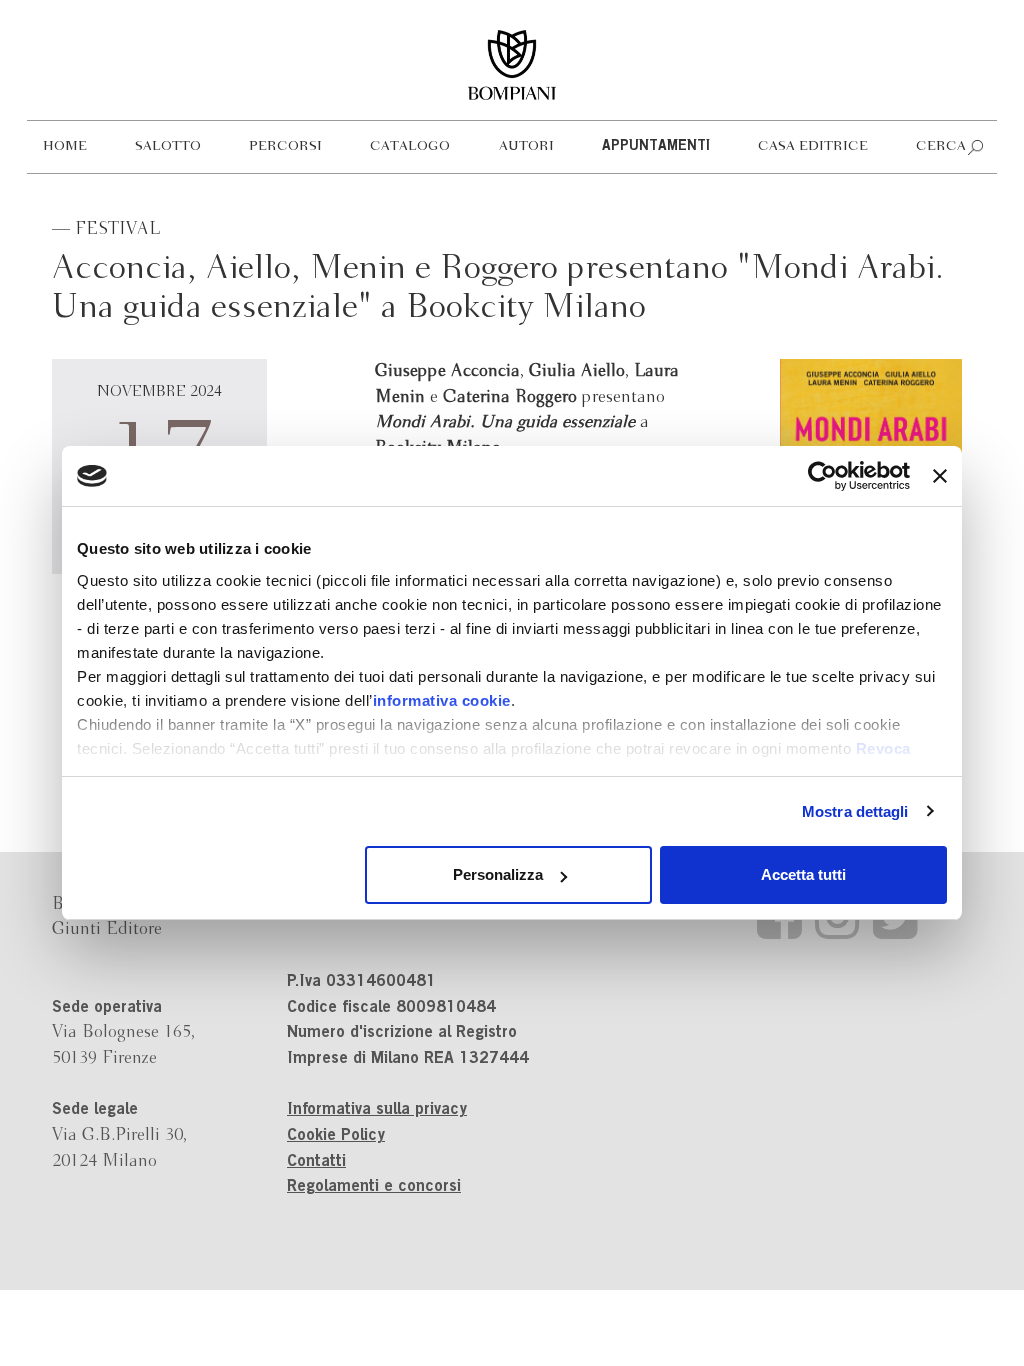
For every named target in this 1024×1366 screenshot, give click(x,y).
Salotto (168, 146)
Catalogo (410, 146)
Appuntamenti (656, 147)
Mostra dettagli (855, 811)
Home (65, 146)
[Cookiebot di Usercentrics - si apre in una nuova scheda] (822, 476)
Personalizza (498, 874)
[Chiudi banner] (940, 476)
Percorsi (285, 146)
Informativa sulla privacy (377, 1110)
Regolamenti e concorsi (374, 1187)
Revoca (883, 748)
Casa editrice (813, 146)
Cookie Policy (336, 1136)
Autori (526, 146)
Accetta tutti (803, 874)
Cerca (941, 146)
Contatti (316, 1162)
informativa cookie (442, 700)
